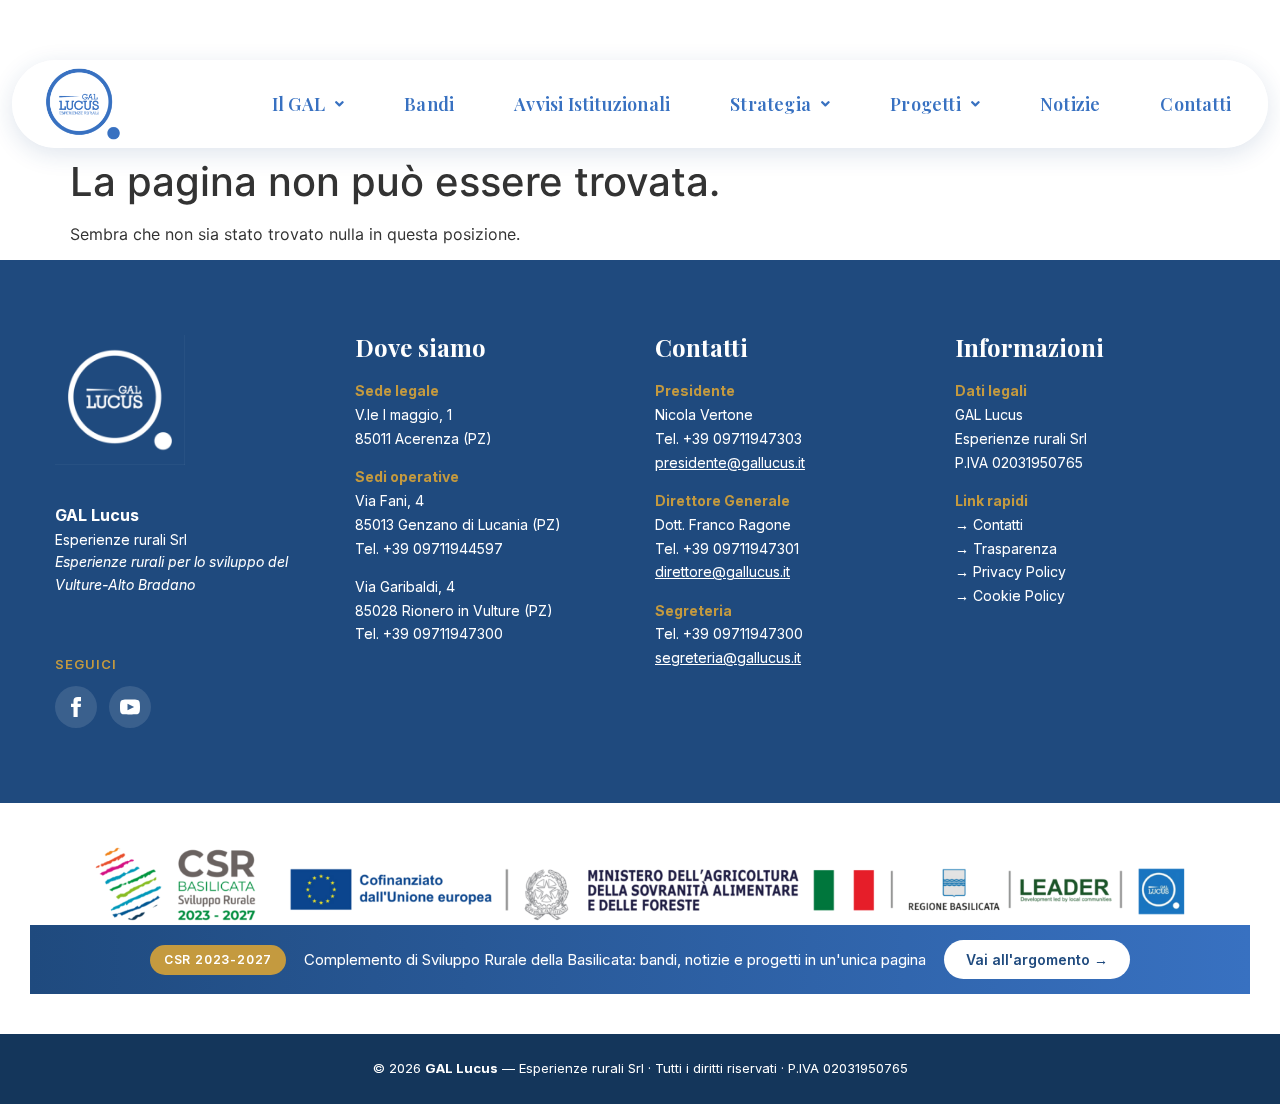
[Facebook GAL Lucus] (76, 707)
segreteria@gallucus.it (728, 657)
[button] (308, 104)
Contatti (1195, 104)
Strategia (770, 104)
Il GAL (298, 104)
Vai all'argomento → (1037, 959)
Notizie (1070, 104)
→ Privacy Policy (1010, 571)
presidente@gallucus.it (730, 462)
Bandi (429, 104)
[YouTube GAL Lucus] (130, 707)
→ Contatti (989, 524)
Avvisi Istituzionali (592, 104)
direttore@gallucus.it (722, 571)
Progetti (925, 104)
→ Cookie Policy (1010, 595)
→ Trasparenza (1006, 548)
